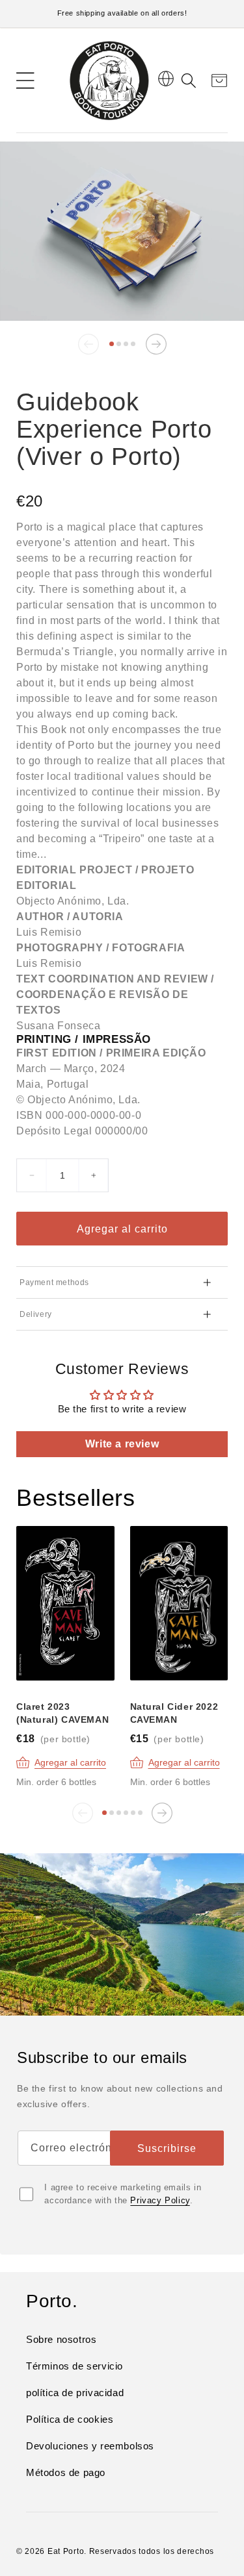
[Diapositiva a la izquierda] (88, 344)
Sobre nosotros (61, 2339)
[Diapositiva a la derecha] (156, 344)
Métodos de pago (66, 2472)
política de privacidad (75, 2393)
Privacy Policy (160, 2200)
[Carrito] (215, 81)
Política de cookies (70, 2419)
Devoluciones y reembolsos (90, 2446)
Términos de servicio (75, 2366)
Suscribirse (167, 2148)
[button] (25, 81)
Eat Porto (66, 2551)
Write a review (122, 1444)
